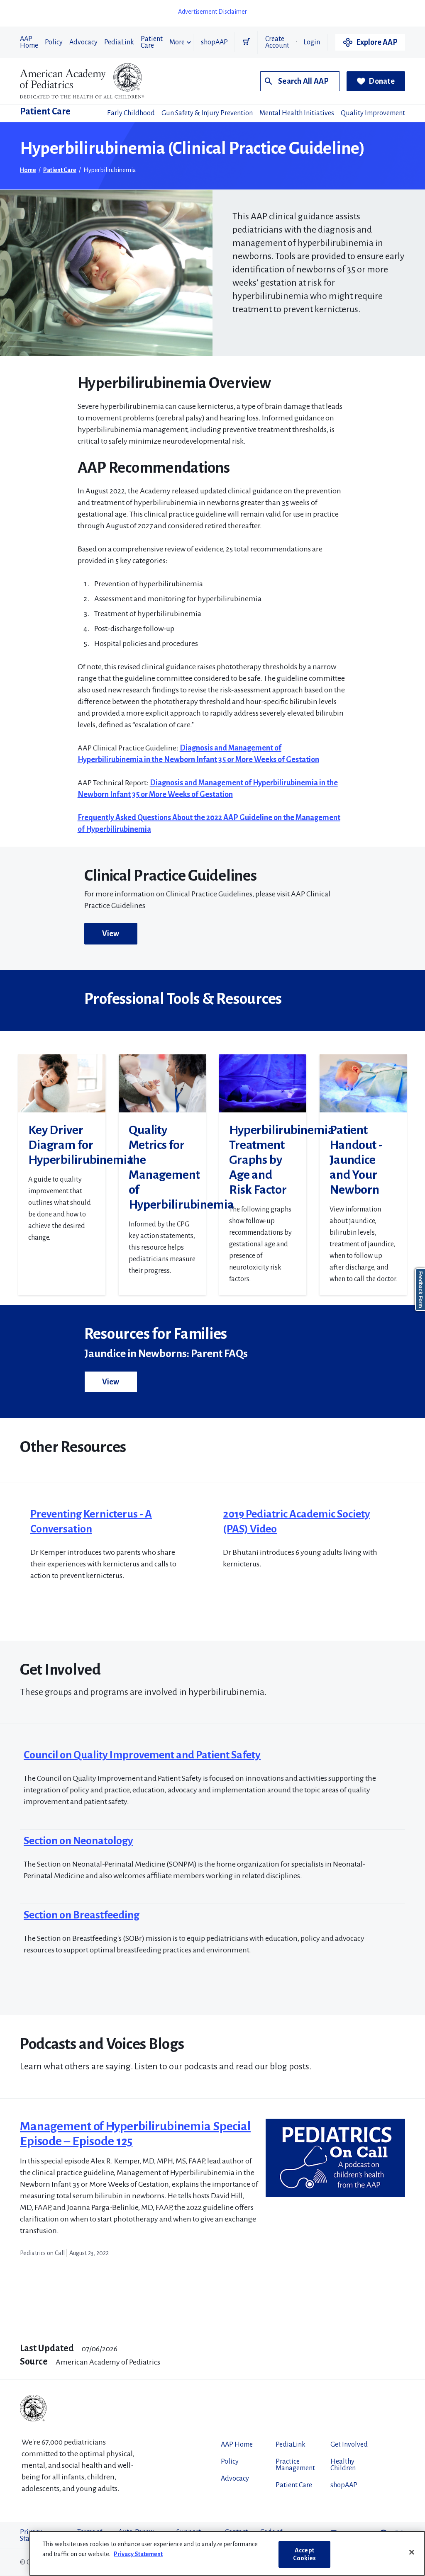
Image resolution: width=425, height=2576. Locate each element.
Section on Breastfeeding (82, 1915)
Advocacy (83, 42)
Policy (54, 42)
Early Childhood (131, 113)
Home (28, 170)
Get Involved (349, 2445)
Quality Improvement (373, 113)
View (111, 934)
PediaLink (119, 42)
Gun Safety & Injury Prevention (207, 113)
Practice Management (295, 2465)
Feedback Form (420, 1290)
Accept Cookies (304, 2554)
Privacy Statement (138, 2554)
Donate (382, 81)
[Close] (412, 2552)
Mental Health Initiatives (297, 113)
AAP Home (29, 42)
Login (312, 42)
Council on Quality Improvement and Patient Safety (142, 1755)
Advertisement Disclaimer (212, 12)
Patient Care (152, 42)
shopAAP (214, 42)
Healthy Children (343, 2465)
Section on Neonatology (78, 1841)
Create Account (277, 42)
